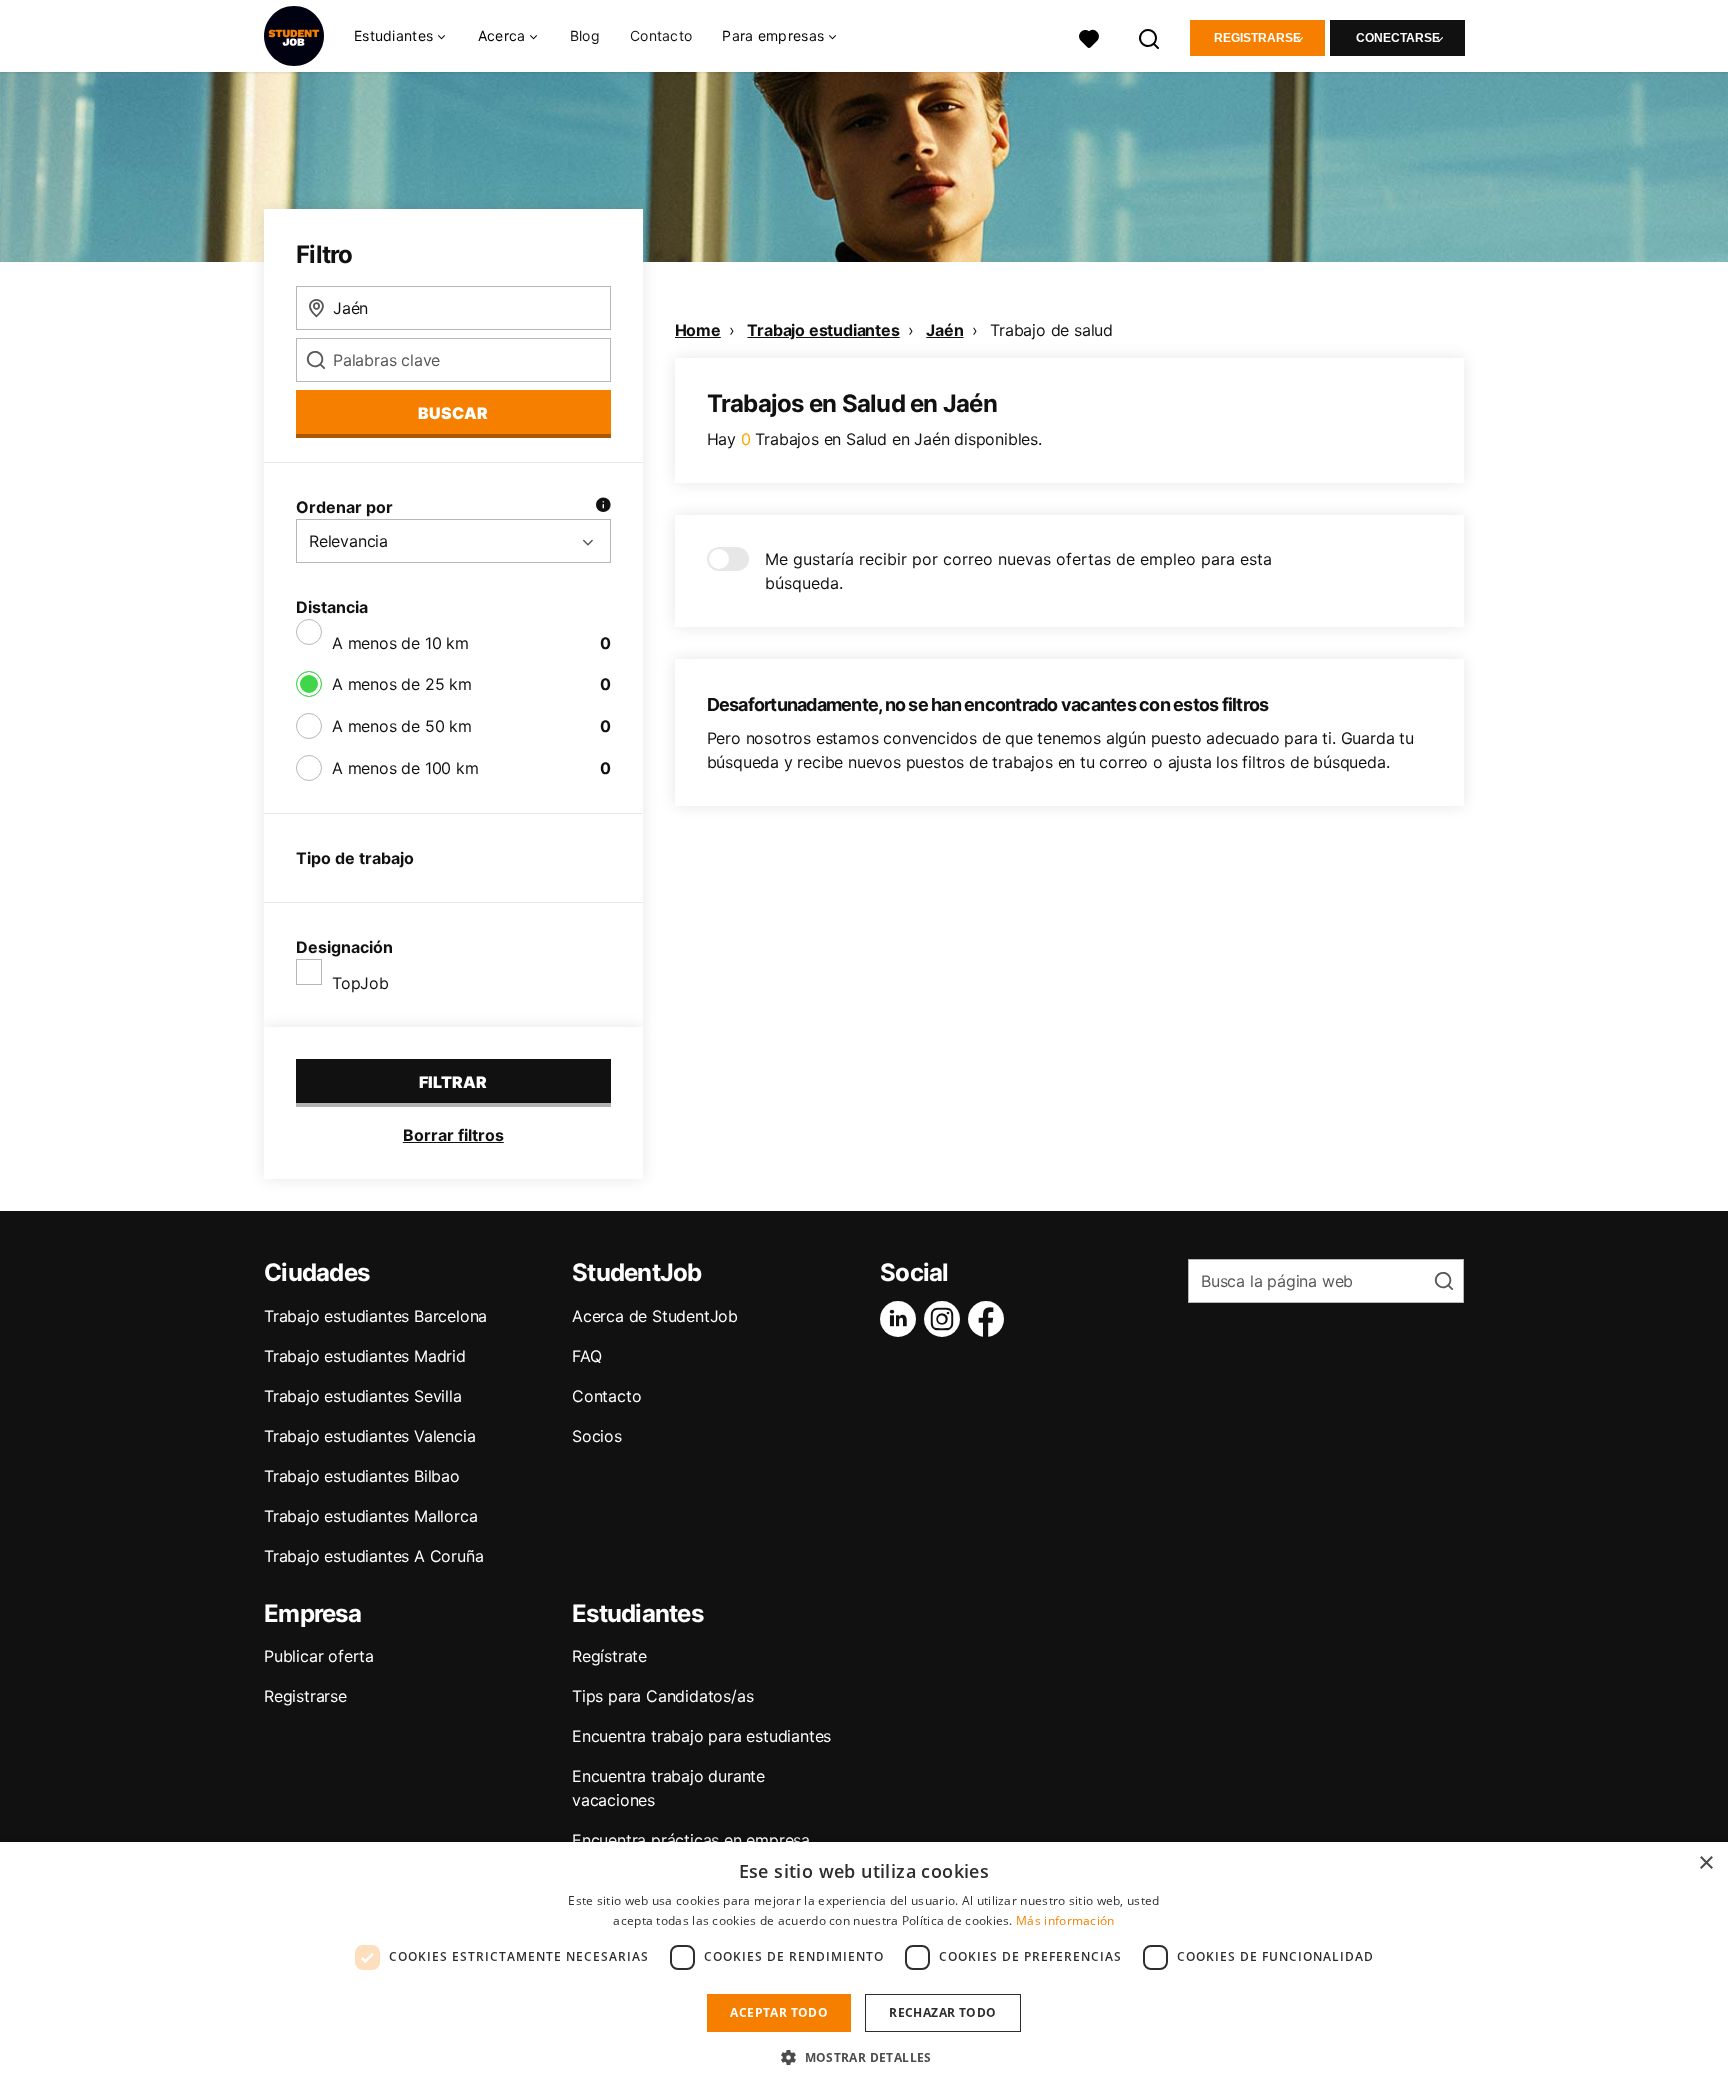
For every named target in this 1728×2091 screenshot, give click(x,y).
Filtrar (453, 1082)
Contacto (661, 35)
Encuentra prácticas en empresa (691, 1840)
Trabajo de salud (1051, 330)
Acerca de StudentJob (655, 1316)
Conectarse (1398, 38)
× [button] (1705, 1863)
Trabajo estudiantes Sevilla (363, 1396)
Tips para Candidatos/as (662, 1696)
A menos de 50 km (402, 726)
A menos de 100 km (405, 768)
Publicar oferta (319, 1656)
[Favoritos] (1089, 36)
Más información (1065, 1920)
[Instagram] (946, 1319)
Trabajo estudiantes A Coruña (373, 1556)
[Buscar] (1150, 36)
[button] (864, 2057)
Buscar (453, 413)
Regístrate (609, 1656)
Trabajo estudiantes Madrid (365, 1356)
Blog (585, 35)
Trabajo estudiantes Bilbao (362, 1476)
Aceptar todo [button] (779, 2012)
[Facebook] (990, 1319)
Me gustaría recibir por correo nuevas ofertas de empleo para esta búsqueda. (1018, 571)
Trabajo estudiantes (823, 330)
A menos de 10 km (400, 643)
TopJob (360, 983)
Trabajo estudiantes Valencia (369, 1436)
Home (698, 330)
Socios (597, 1436)
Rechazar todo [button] (942, 2012)
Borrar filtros (453, 1135)
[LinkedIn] (902, 1319)
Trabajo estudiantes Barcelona (375, 1316)
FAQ (586, 1356)
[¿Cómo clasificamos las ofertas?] (603, 507)
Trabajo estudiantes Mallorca (370, 1516)
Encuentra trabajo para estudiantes (701, 1736)
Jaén (944, 330)
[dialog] (864, 1966)
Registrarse (1257, 38)
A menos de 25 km (402, 684)
